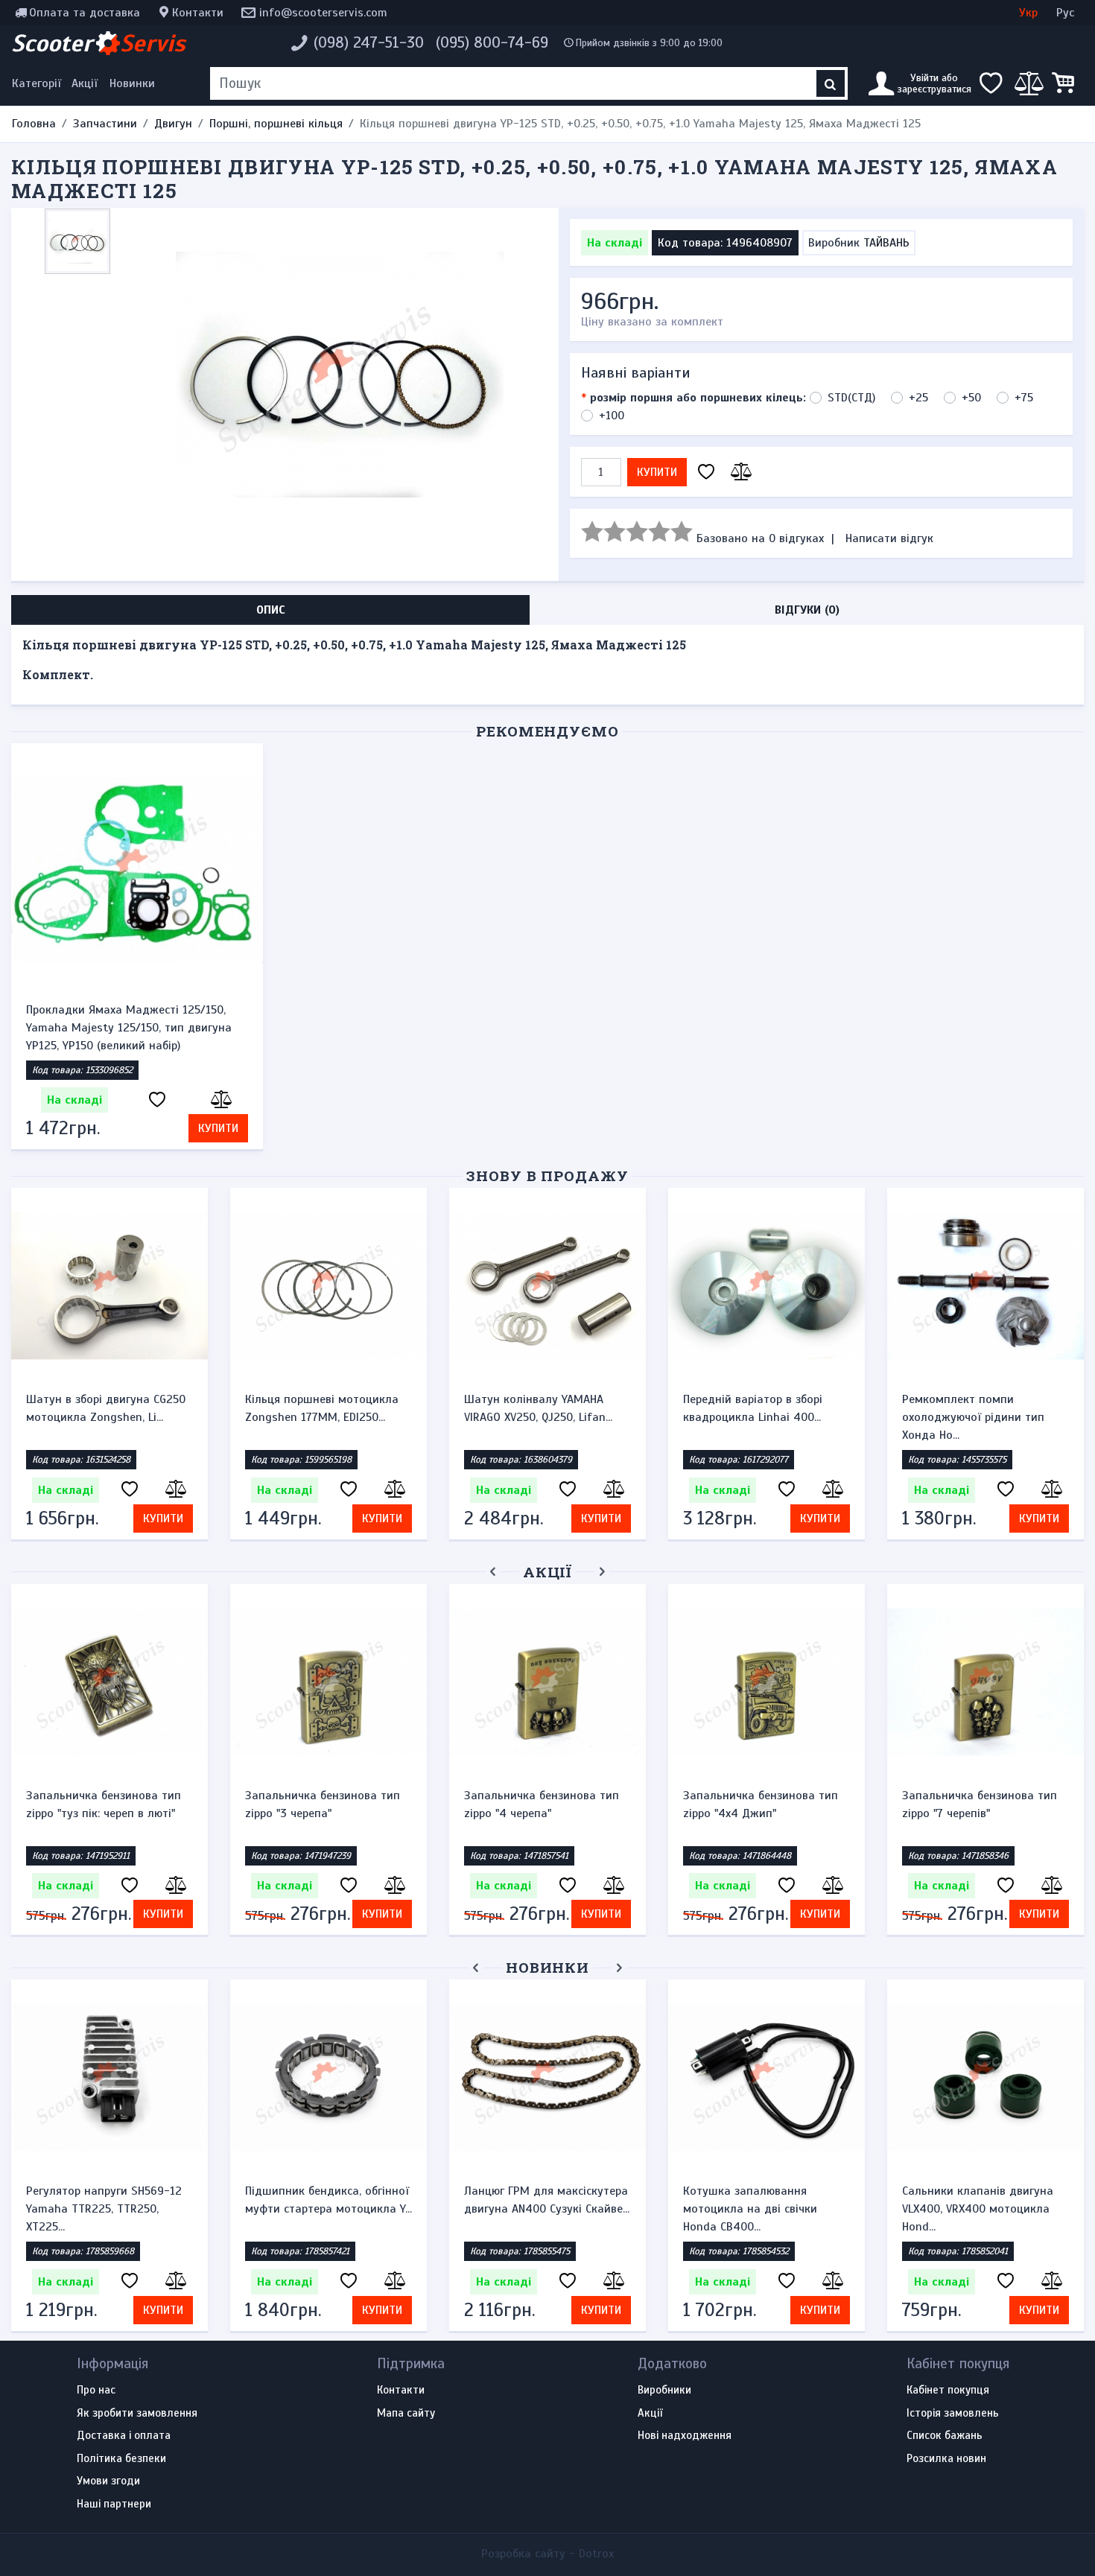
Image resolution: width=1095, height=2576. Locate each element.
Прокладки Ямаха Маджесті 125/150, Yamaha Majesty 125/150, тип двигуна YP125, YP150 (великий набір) (129, 1028)
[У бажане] (706, 473)
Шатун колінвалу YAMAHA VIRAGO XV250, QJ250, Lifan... (538, 1408)
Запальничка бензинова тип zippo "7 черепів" (980, 1804)
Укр (1028, 13)
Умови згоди (108, 2481)
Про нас (96, 2391)
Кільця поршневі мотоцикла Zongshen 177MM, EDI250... (322, 1408)
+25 (918, 398)
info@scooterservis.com (323, 13)
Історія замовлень (953, 2414)
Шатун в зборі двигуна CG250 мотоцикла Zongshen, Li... (106, 1408)
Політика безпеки (121, 2459)
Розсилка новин (946, 2459)
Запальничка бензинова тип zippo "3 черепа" (323, 1804)
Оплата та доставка (85, 13)
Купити (657, 472)
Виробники (664, 2391)
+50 (971, 398)
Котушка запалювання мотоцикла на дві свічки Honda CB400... (750, 2209)
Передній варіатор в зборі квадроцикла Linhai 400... (753, 1408)
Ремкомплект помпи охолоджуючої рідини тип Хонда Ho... (973, 1417)
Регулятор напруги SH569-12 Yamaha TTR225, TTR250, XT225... (104, 2209)
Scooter (98, 43)
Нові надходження (685, 2436)
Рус (1065, 13)
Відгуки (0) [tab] (807, 610)
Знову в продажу (547, 1176)
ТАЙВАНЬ (886, 243)
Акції (85, 83)
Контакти (198, 13)
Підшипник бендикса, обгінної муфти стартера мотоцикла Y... (328, 2200)
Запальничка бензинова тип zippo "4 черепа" (542, 1804)
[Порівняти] (739, 473)
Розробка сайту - (547, 2554)
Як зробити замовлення (137, 2414)
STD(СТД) (851, 398)
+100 (612, 416)
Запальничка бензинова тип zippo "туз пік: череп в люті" (104, 1804)
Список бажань (945, 2436)
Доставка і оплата (124, 2436)
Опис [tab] (271, 610)
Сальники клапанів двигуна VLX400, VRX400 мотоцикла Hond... (978, 2209)
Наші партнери (114, 2505)
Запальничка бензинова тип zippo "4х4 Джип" (761, 1804)
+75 (1024, 398)
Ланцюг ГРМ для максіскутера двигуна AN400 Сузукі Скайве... (547, 2200)
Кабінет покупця (948, 2391)
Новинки (132, 83)
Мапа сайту (406, 2414)
